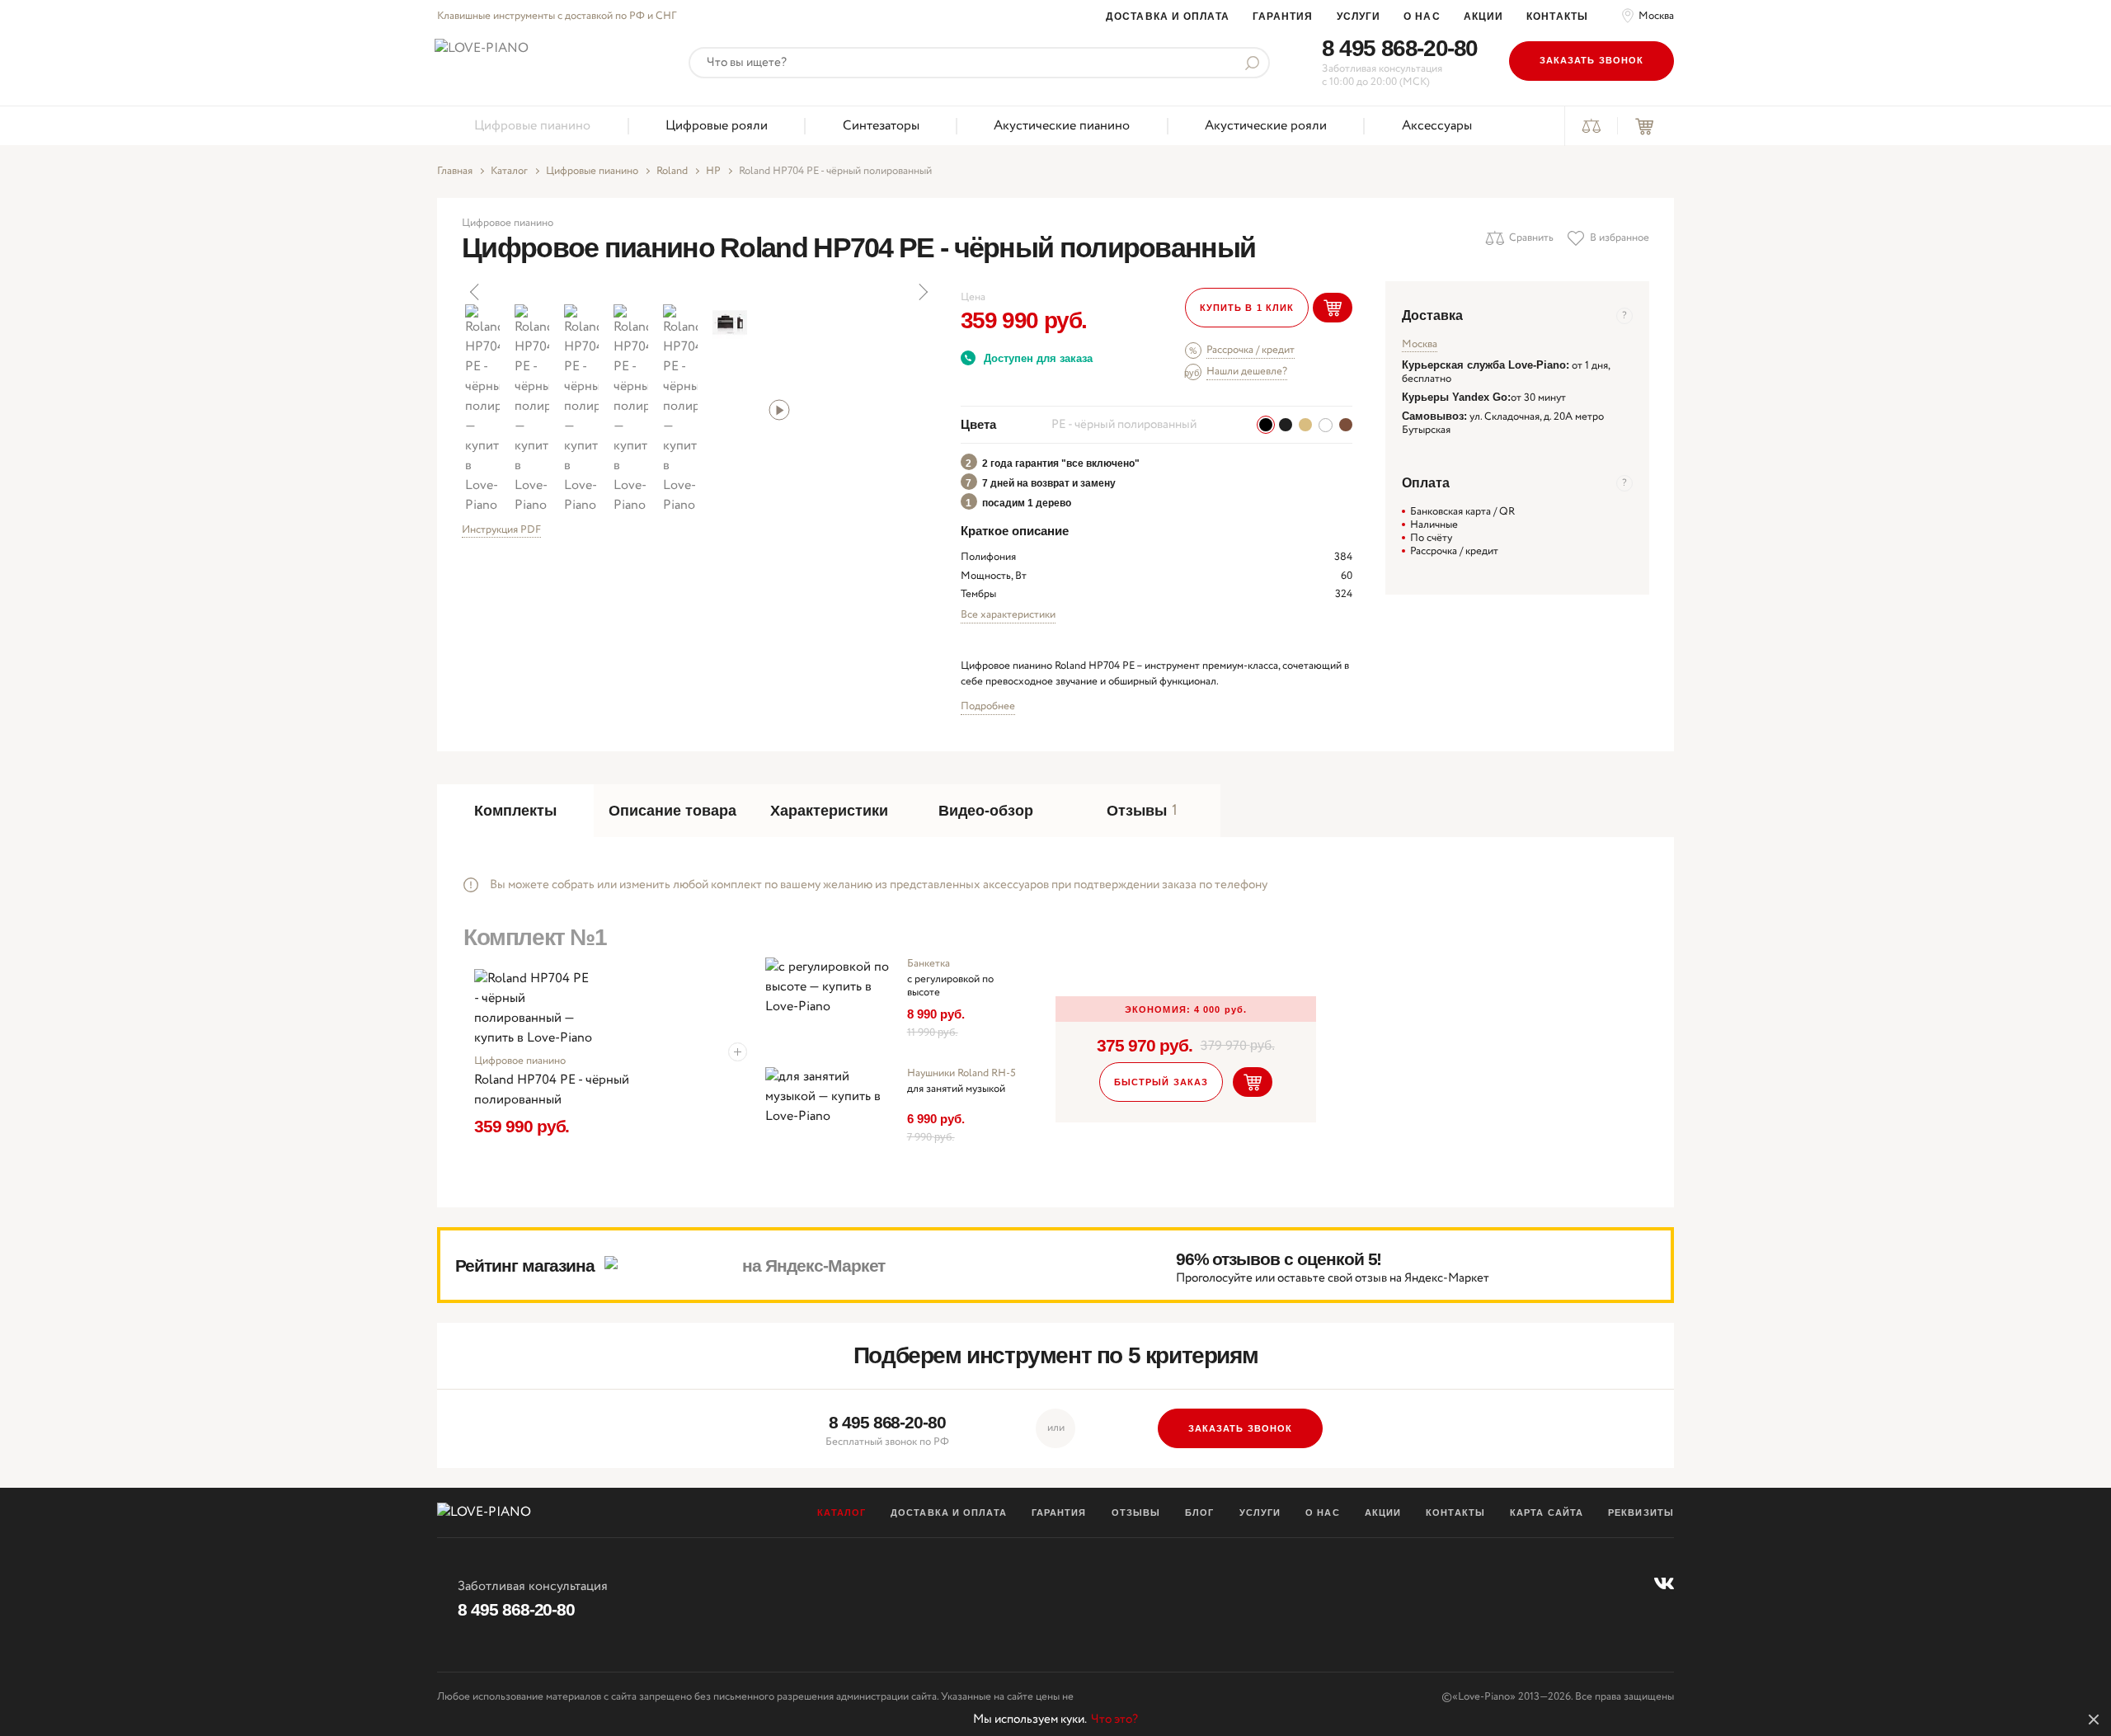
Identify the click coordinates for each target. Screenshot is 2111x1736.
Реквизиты (1641, 1513)
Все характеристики (1008, 615)
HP (713, 172)
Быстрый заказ (1161, 1082)
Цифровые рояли (717, 126)
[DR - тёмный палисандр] (1346, 425)
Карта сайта (1547, 1513)
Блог (1199, 1513)
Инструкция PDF (501, 531)
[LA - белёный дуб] (1305, 425)
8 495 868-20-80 (1400, 48)
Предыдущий (476, 292)
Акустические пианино (1062, 126)
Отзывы (1136, 1513)
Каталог (509, 172)
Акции (1484, 16)
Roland (672, 172)
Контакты (1557, 16)
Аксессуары (1437, 126)
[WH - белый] (1326, 425)
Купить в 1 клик (1247, 308)
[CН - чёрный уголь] (1286, 425)
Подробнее (988, 706)
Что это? (1114, 1720)
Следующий (922, 292)
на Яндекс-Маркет (813, 1266)
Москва (1656, 16)
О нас (1422, 16)
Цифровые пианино (532, 126)
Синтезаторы (881, 126)
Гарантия (1283, 16)
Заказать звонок (1592, 60)
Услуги (1359, 16)
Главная (455, 172)
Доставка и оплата (1168, 16)
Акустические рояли (1266, 126)
